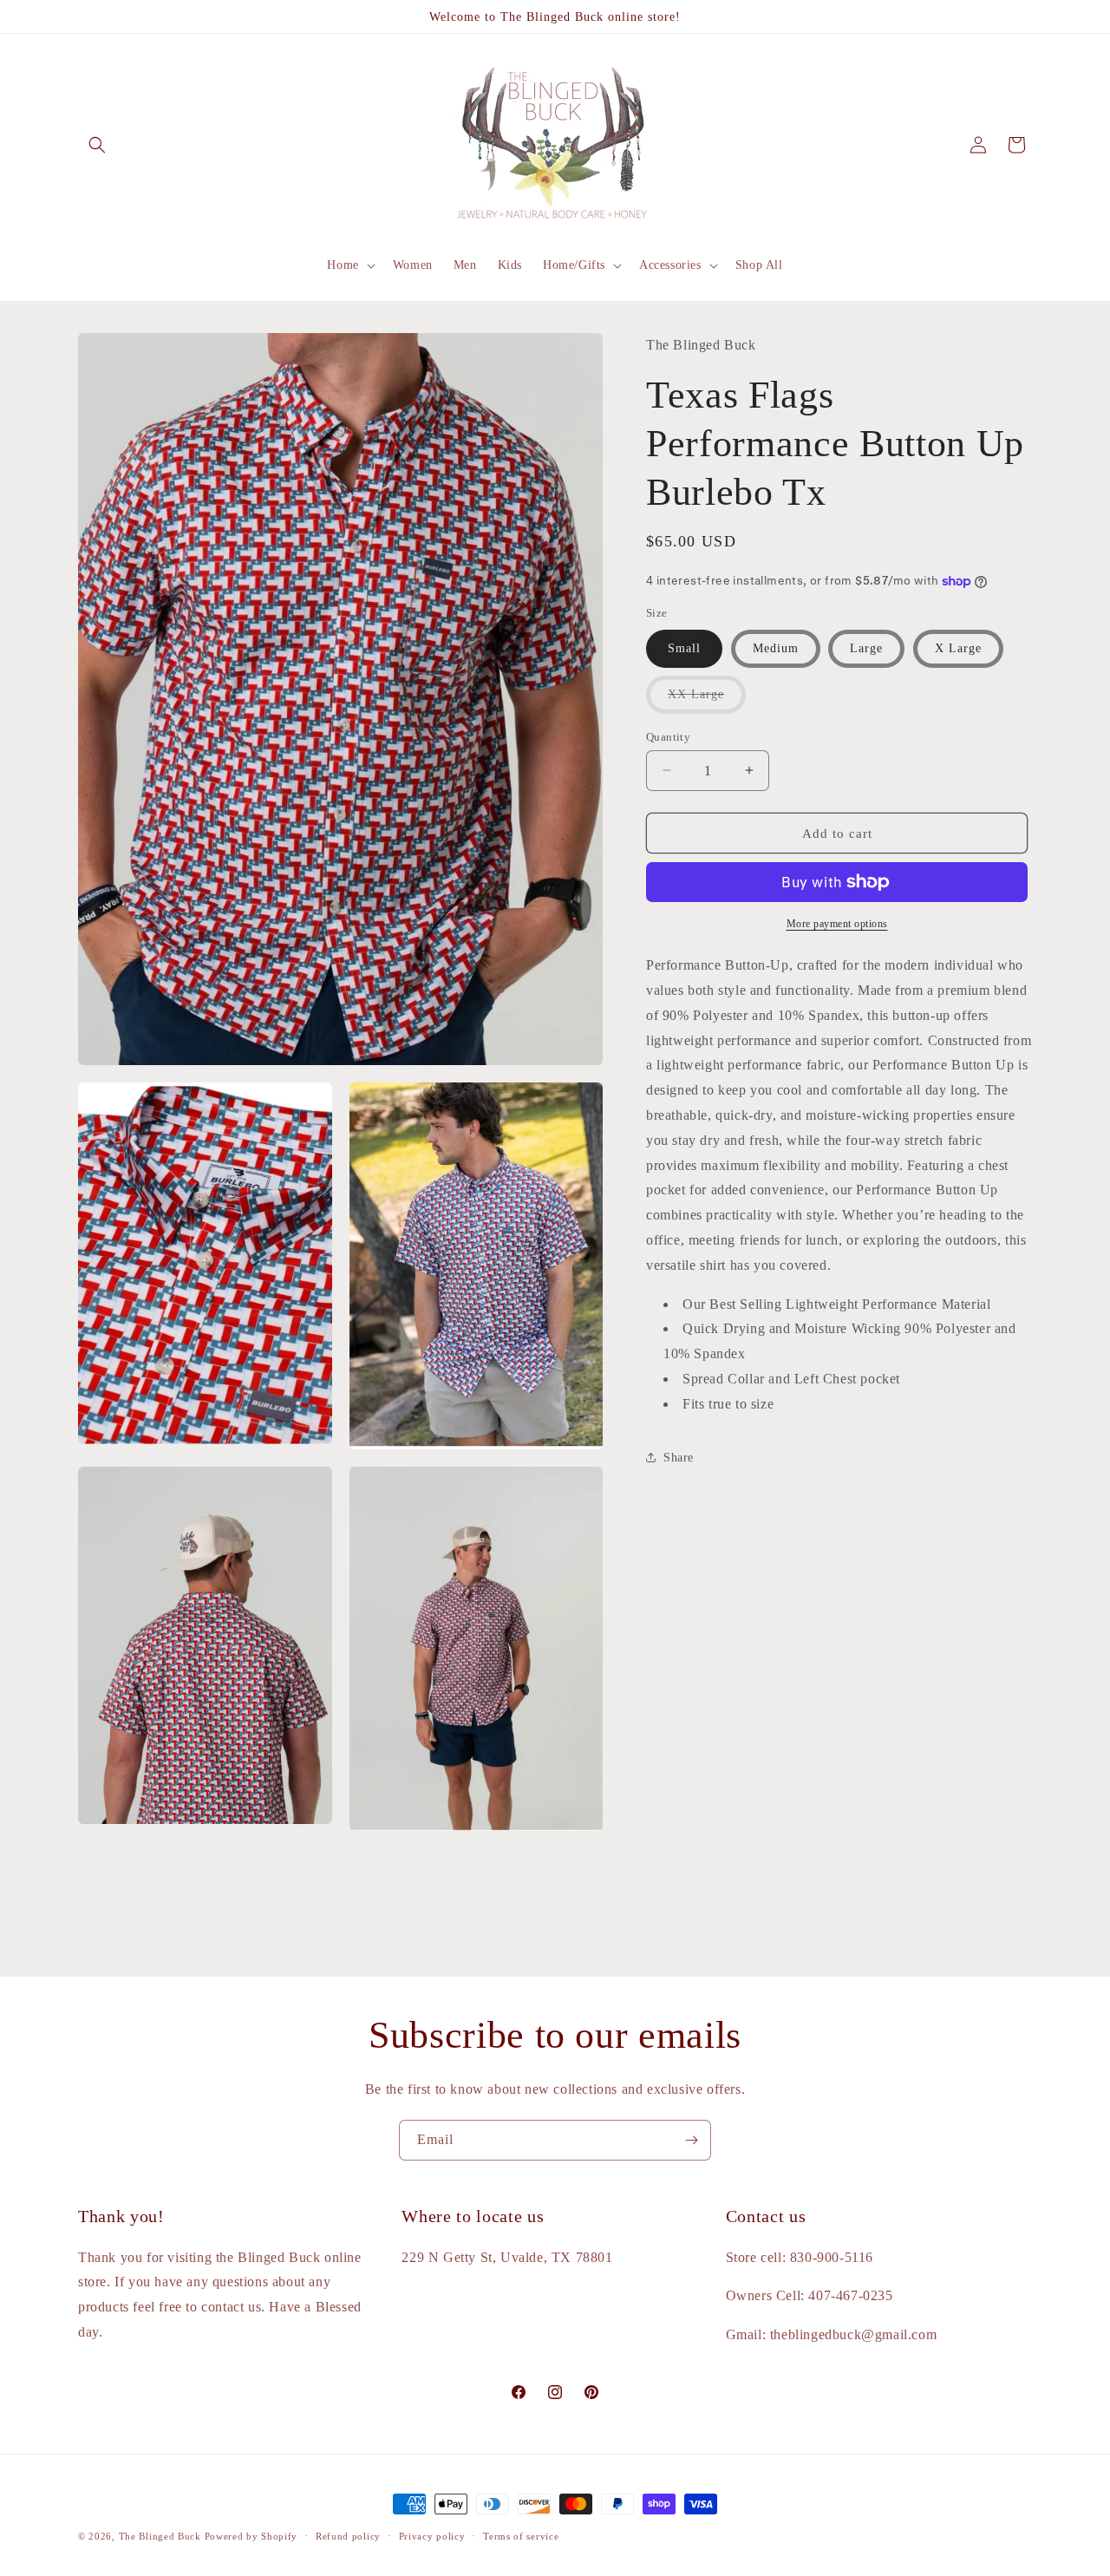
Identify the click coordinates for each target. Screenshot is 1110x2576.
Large (866, 647)
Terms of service (521, 2535)
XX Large (707, 700)
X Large (958, 647)
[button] (97, 145)
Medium (776, 647)
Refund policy (348, 2535)
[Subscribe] (691, 2140)
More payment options (837, 924)
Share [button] (679, 1458)
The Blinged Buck (160, 2536)
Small (684, 647)
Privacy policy (432, 2535)
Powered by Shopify (251, 2536)
